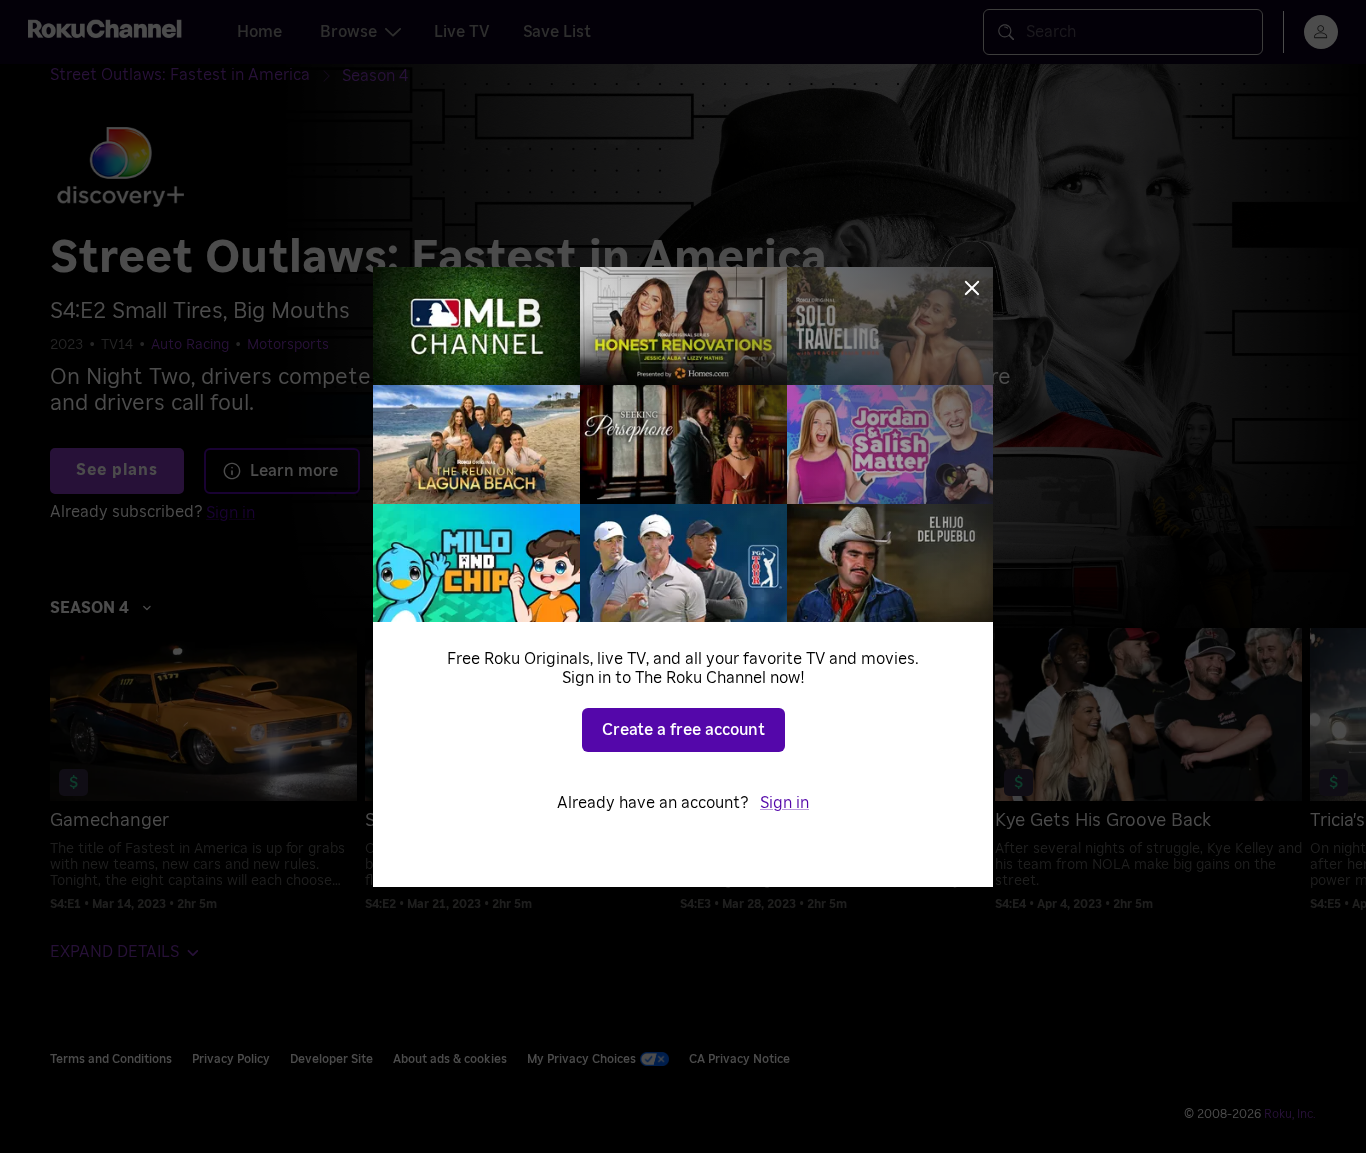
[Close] (972, 288)
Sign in (784, 803)
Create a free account (683, 730)
